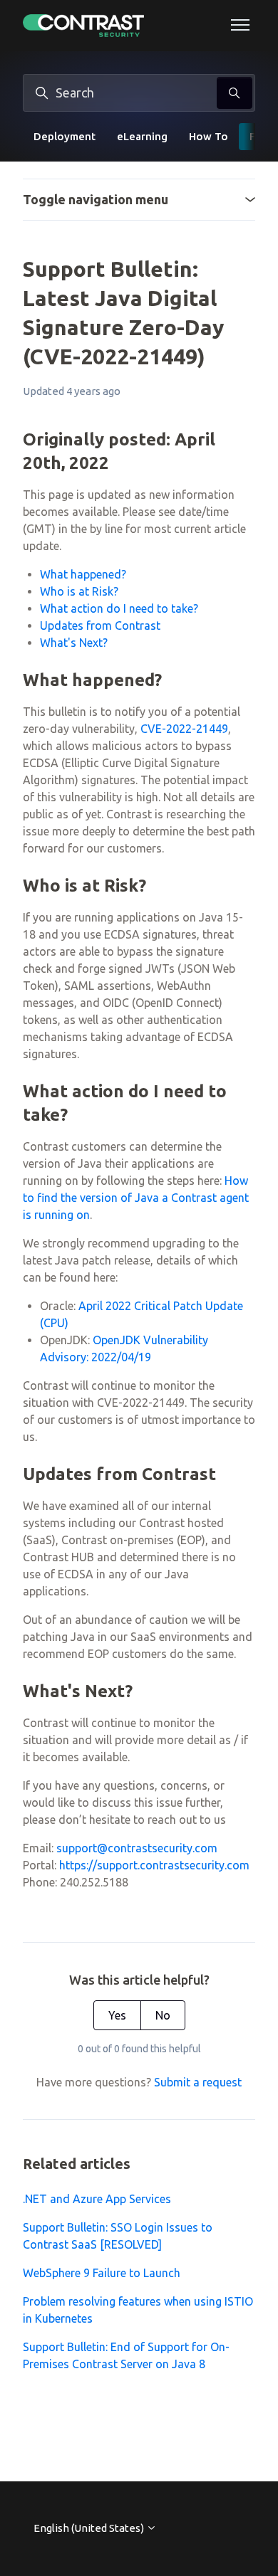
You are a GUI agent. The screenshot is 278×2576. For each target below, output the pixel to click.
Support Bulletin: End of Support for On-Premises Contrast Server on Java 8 (126, 2355)
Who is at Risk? (79, 591)
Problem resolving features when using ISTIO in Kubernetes (138, 2310)
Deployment (65, 136)
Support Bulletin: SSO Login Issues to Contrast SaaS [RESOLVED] (118, 2236)
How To (208, 136)
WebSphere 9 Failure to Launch (102, 2273)
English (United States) (90, 2528)
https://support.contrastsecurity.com (154, 1865)
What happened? (83, 574)
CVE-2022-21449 (184, 729)
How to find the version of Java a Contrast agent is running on (136, 1198)
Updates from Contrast (100, 625)
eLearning (142, 136)
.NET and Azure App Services (97, 2199)
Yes (117, 2015)
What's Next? (74, 643)
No (163, 2015)
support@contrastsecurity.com (137, 1848)
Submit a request (198, 2082)
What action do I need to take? (119, 608)
